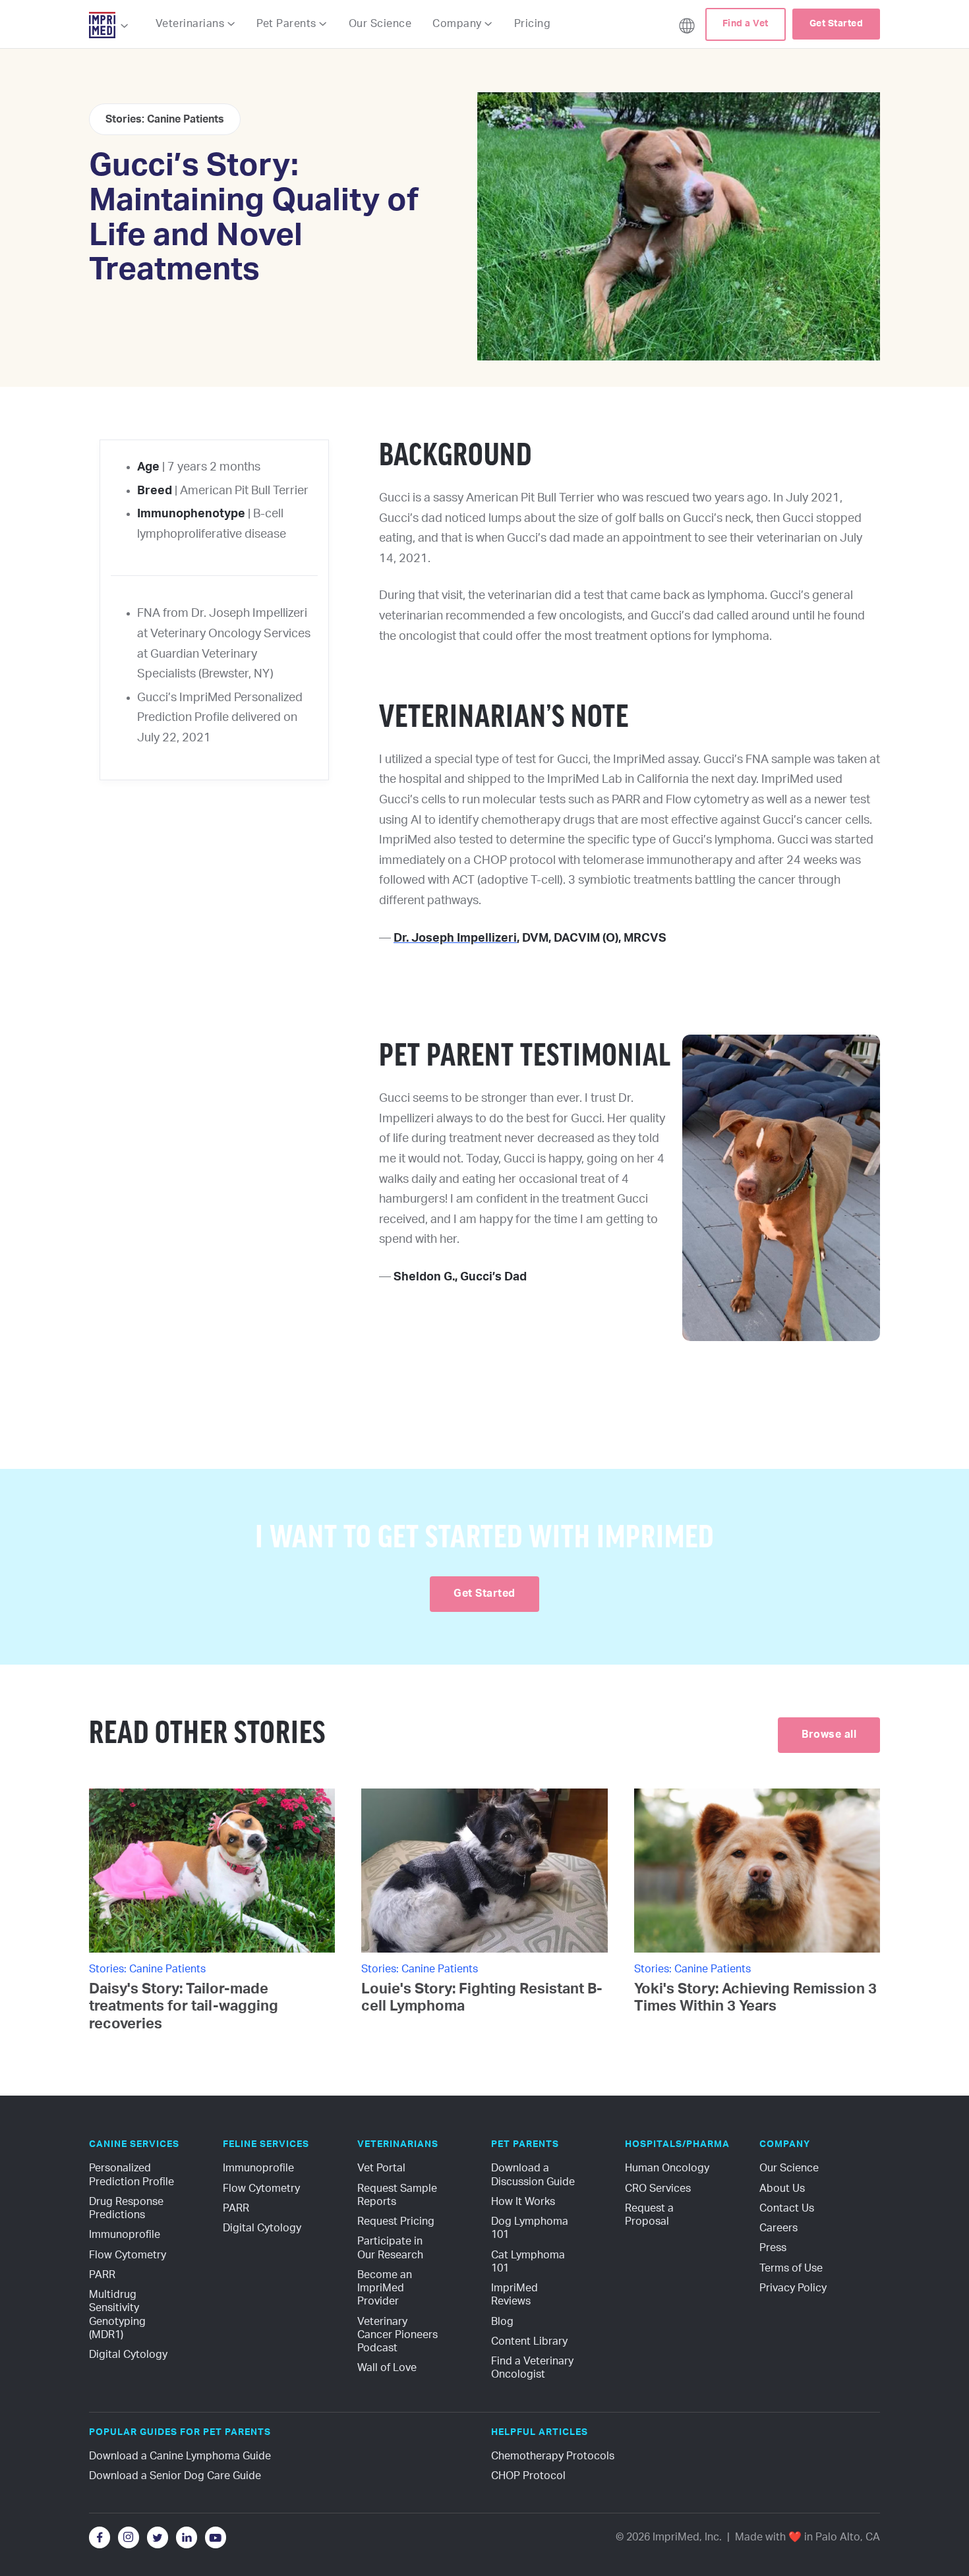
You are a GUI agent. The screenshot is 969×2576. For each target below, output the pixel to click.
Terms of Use (791, 2268)
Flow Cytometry (128, 2255)
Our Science (380, 24)
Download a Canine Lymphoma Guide (180, 2456)
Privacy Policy (793, 2288)
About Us (782, 2189)
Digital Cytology (128, 2355)
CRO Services (658, 2189)
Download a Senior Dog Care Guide (175, 2476)
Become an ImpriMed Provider (386, 2288)
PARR (102, 2275)
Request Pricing (396, 2221)
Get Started (837, 24)
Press (773, 2248)
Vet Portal (381, 2168)
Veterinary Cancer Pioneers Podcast (399, 2335)
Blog (502, 2322)
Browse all (829, 1734)
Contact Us (787, 2208)
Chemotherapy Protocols (553, 2456)
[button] (109, 26)
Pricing (533, 24)
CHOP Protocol (528, 2476)
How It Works (523, 2202)
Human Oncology (667, 2168)
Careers (778, 2228)
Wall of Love (387, 2368)
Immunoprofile (125, 2235)
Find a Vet (746, 24)
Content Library (529, 2341)
